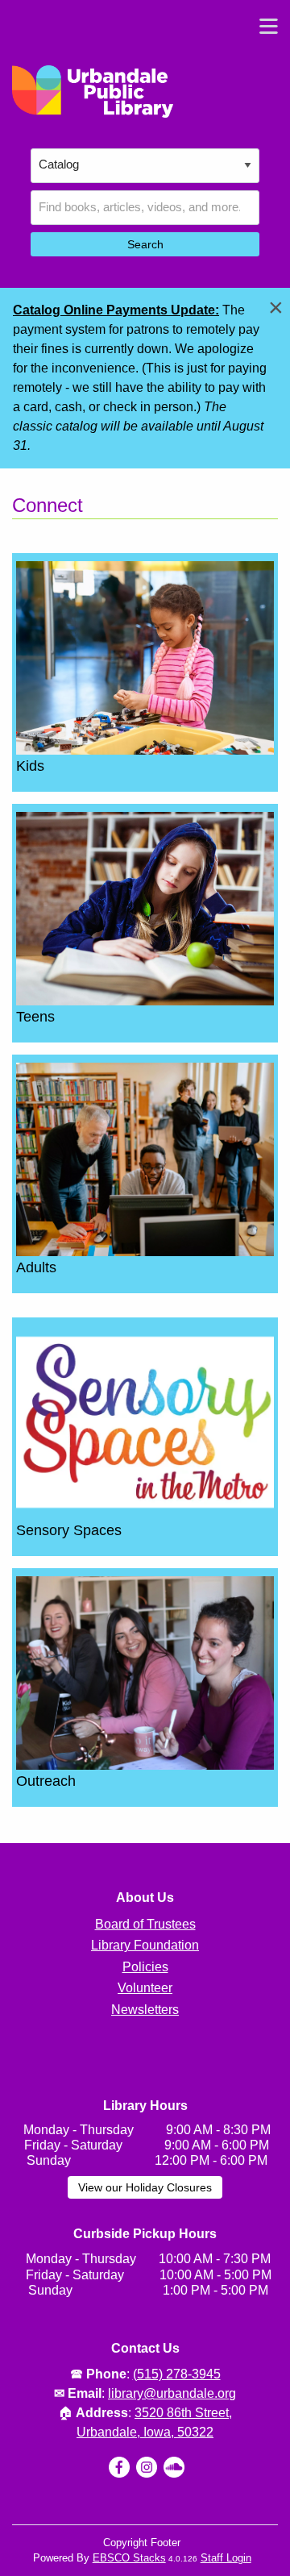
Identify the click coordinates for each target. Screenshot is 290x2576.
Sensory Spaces (69, 1530)
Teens (35, 1017)
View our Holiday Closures (145, 2187)
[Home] (93, 92)
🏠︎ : (145, 2413)
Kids (30, 766)
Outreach (46, 1781)
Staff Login (226, 2558)
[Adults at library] (145, 1158)
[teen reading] (145, 907)
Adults (36, 1267)
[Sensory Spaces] (145, 1421)
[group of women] (145, 1672)
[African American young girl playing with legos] (145, 657)
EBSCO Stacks (129, 2558)
